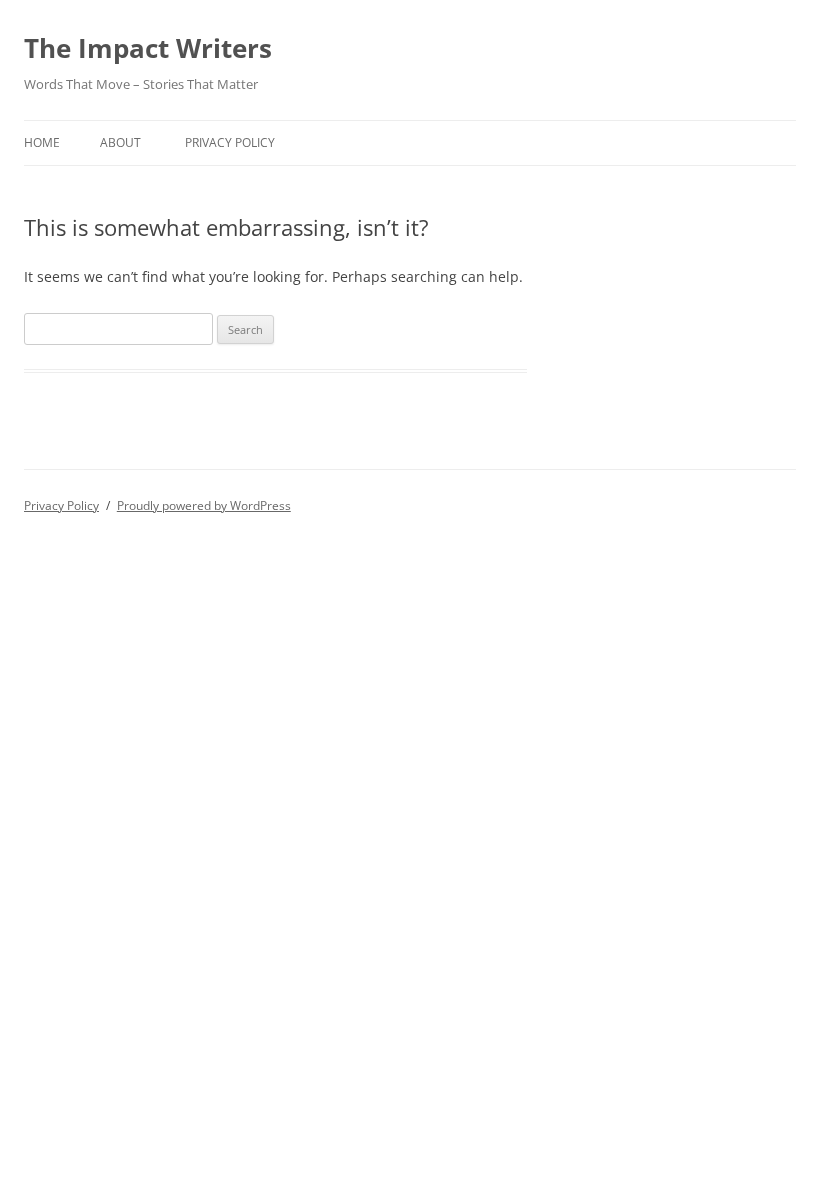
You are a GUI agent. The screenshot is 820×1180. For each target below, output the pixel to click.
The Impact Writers (148, 48)
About (120, 142)
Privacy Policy (230, 142)
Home (42, 142)
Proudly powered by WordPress (204, 505)
